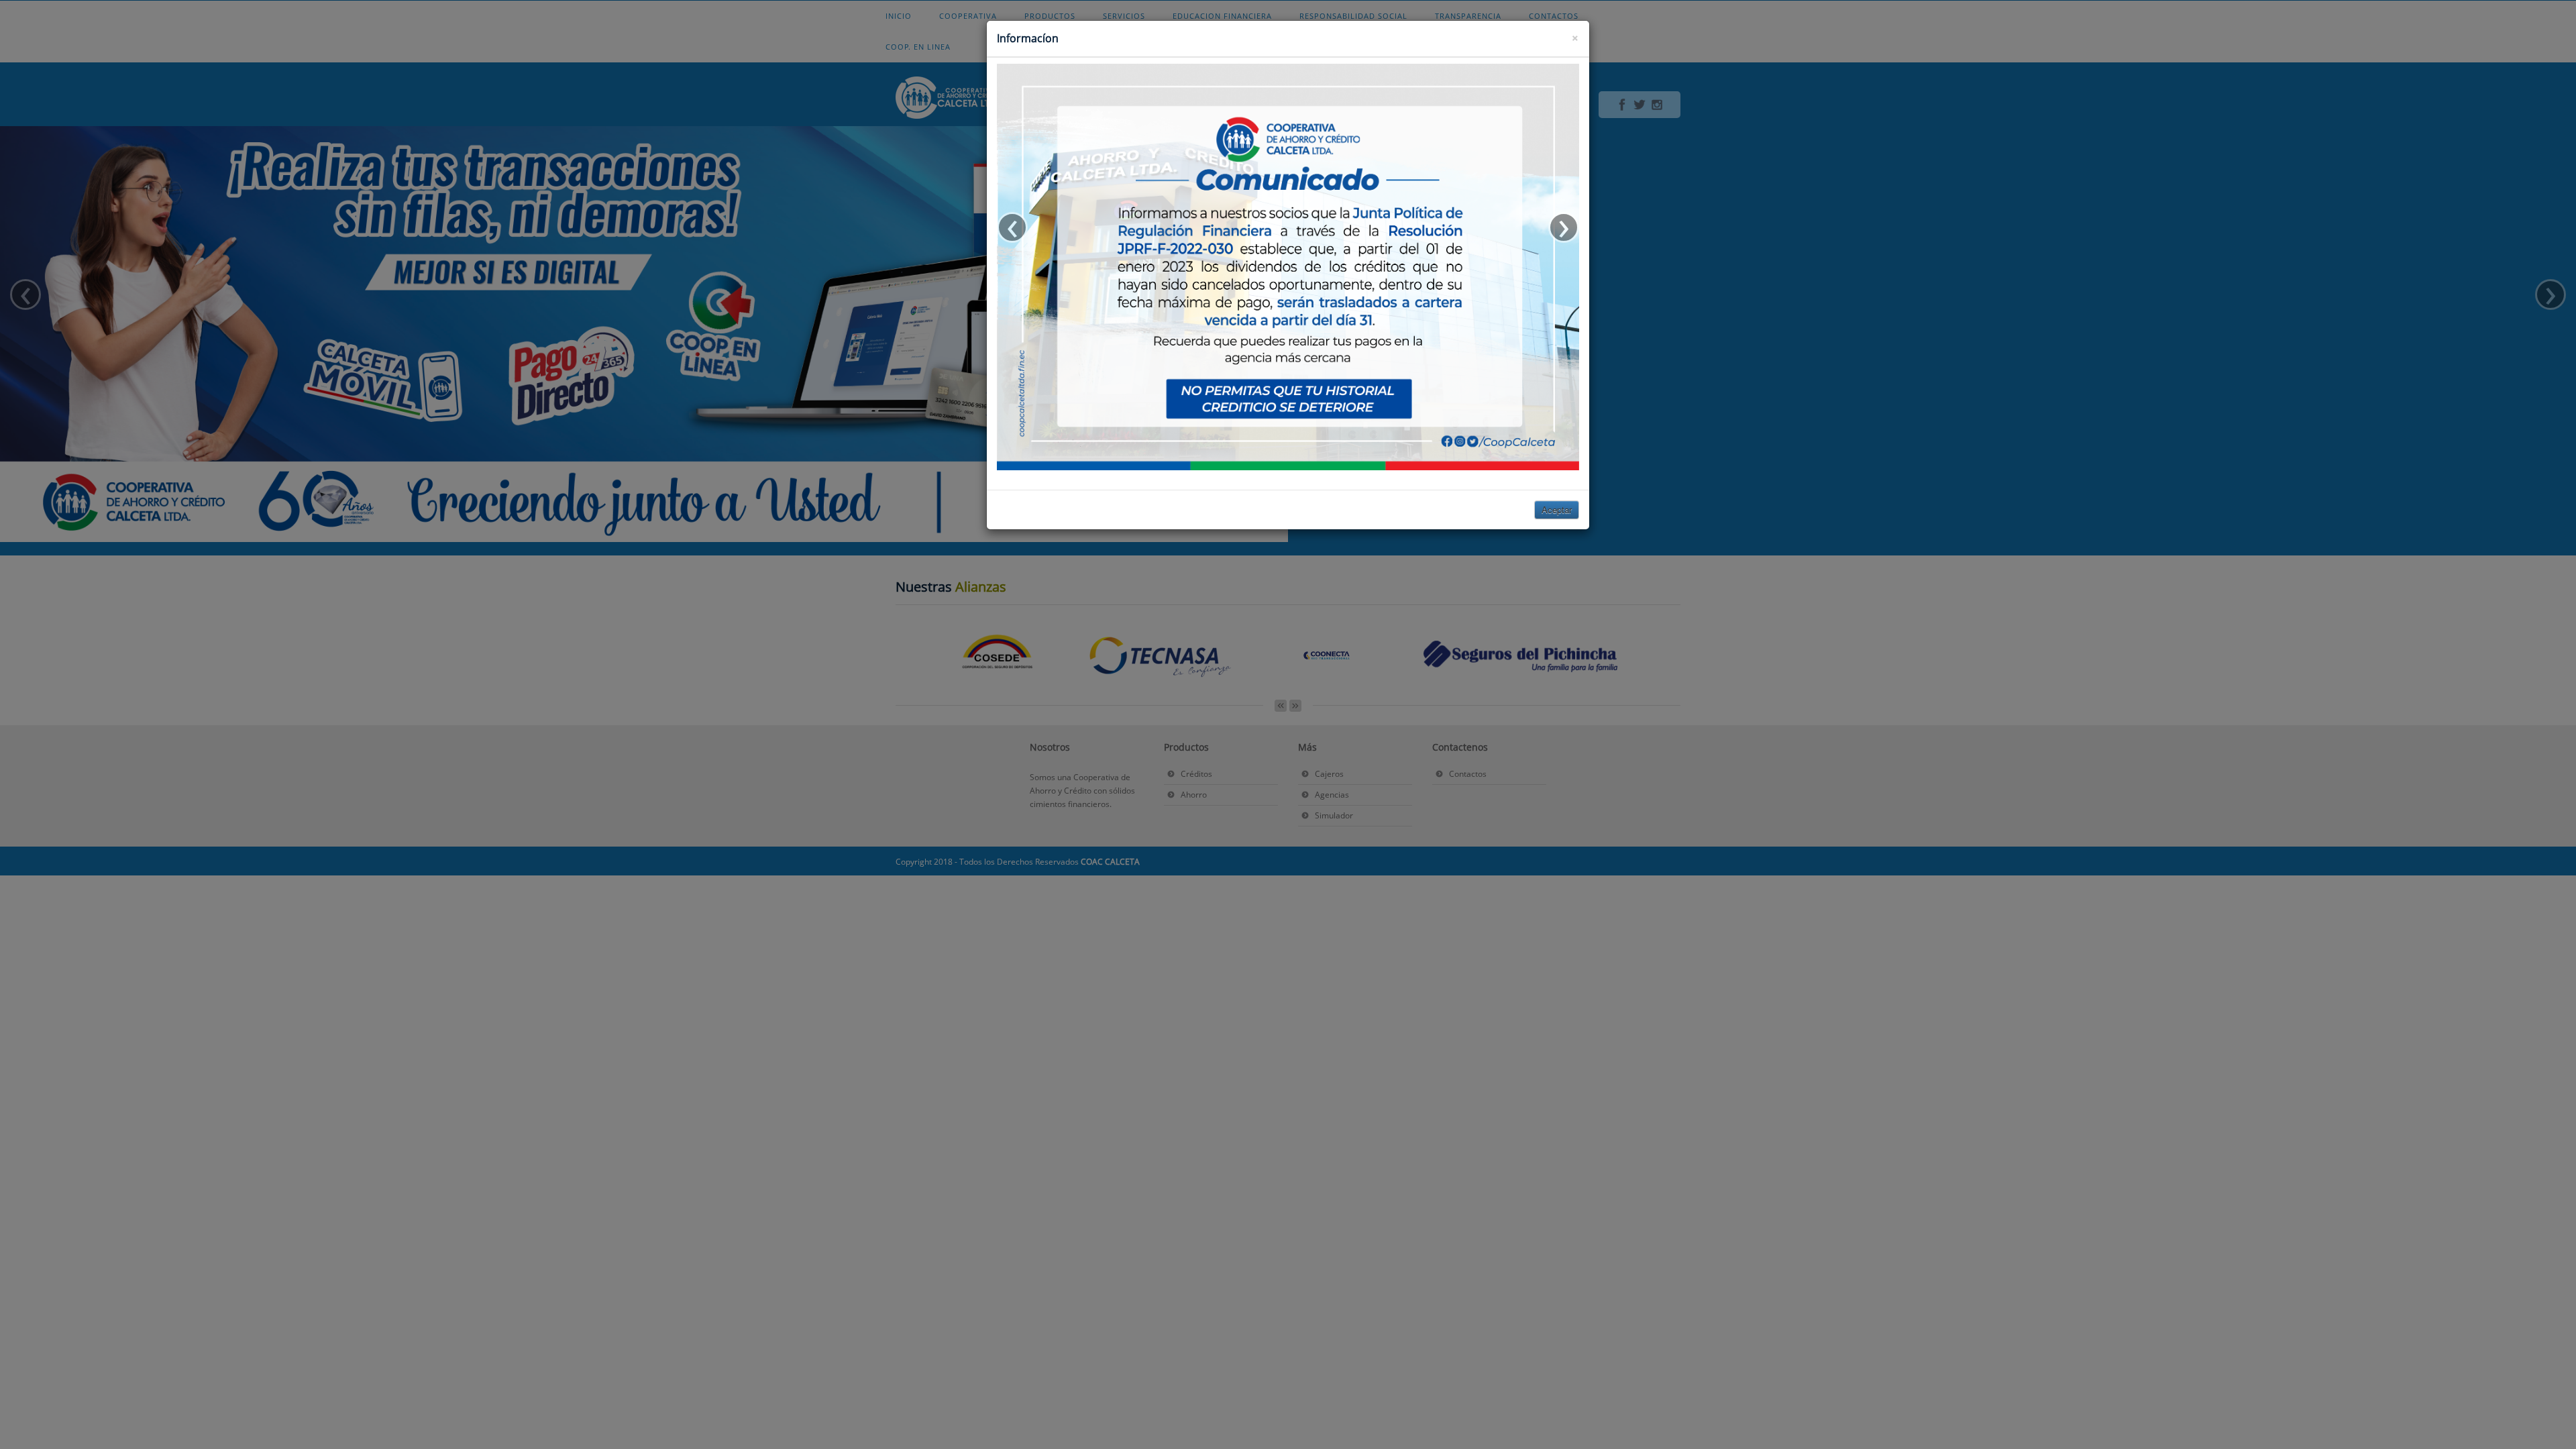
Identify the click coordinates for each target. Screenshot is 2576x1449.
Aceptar (1557, 509)
